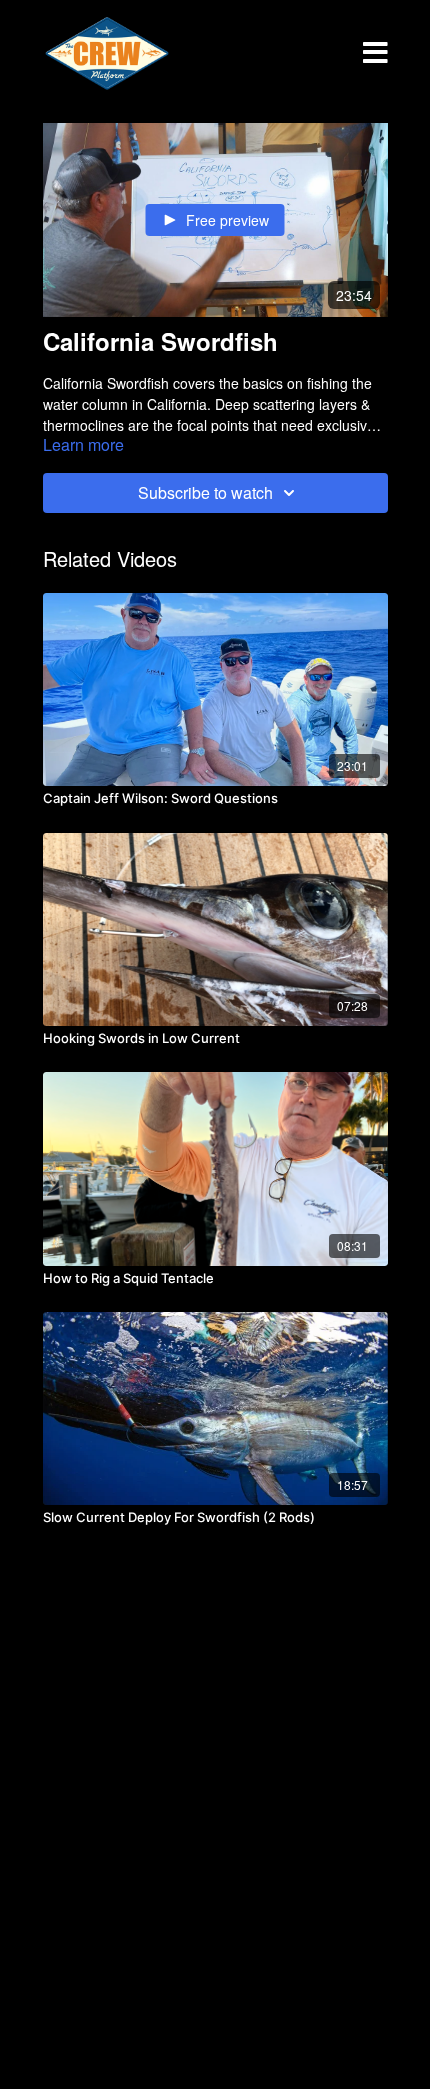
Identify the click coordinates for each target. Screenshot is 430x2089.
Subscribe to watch (205, 492)
